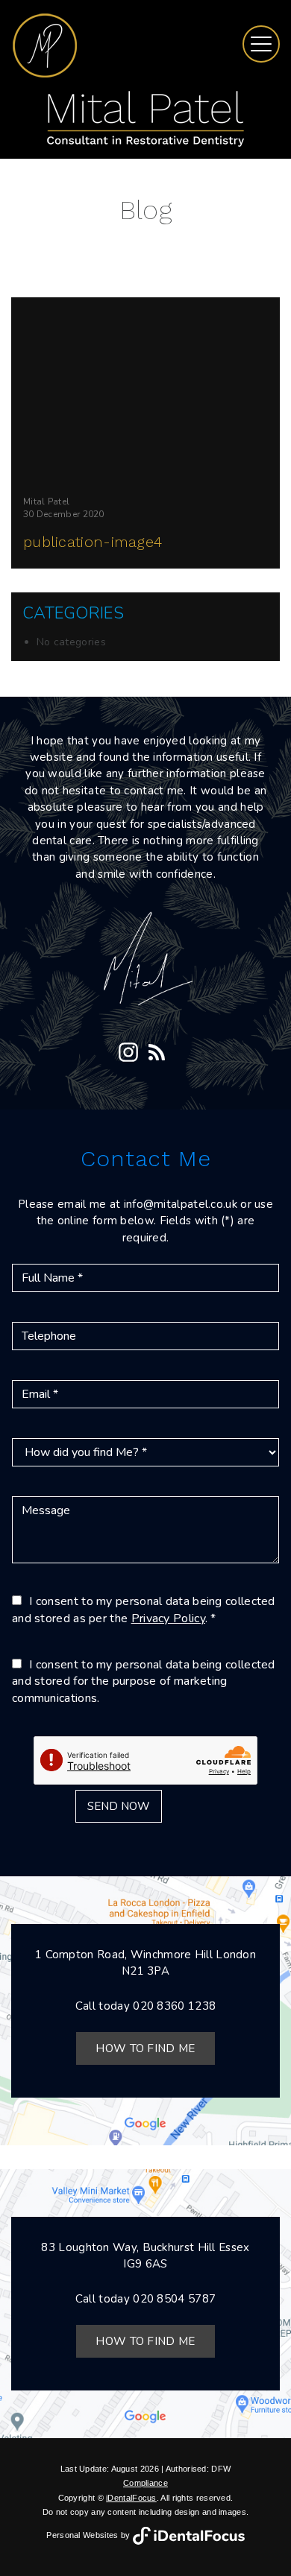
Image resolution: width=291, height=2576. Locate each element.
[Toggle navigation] (261, 44)
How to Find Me (145, 2048)
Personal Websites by (89, 2535)
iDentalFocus (131, 2498)
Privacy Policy (168, 1618)
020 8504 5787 (174, 2299)
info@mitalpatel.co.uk (181, 1204)
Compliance (145, 2483)
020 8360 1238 (174, 2006)
